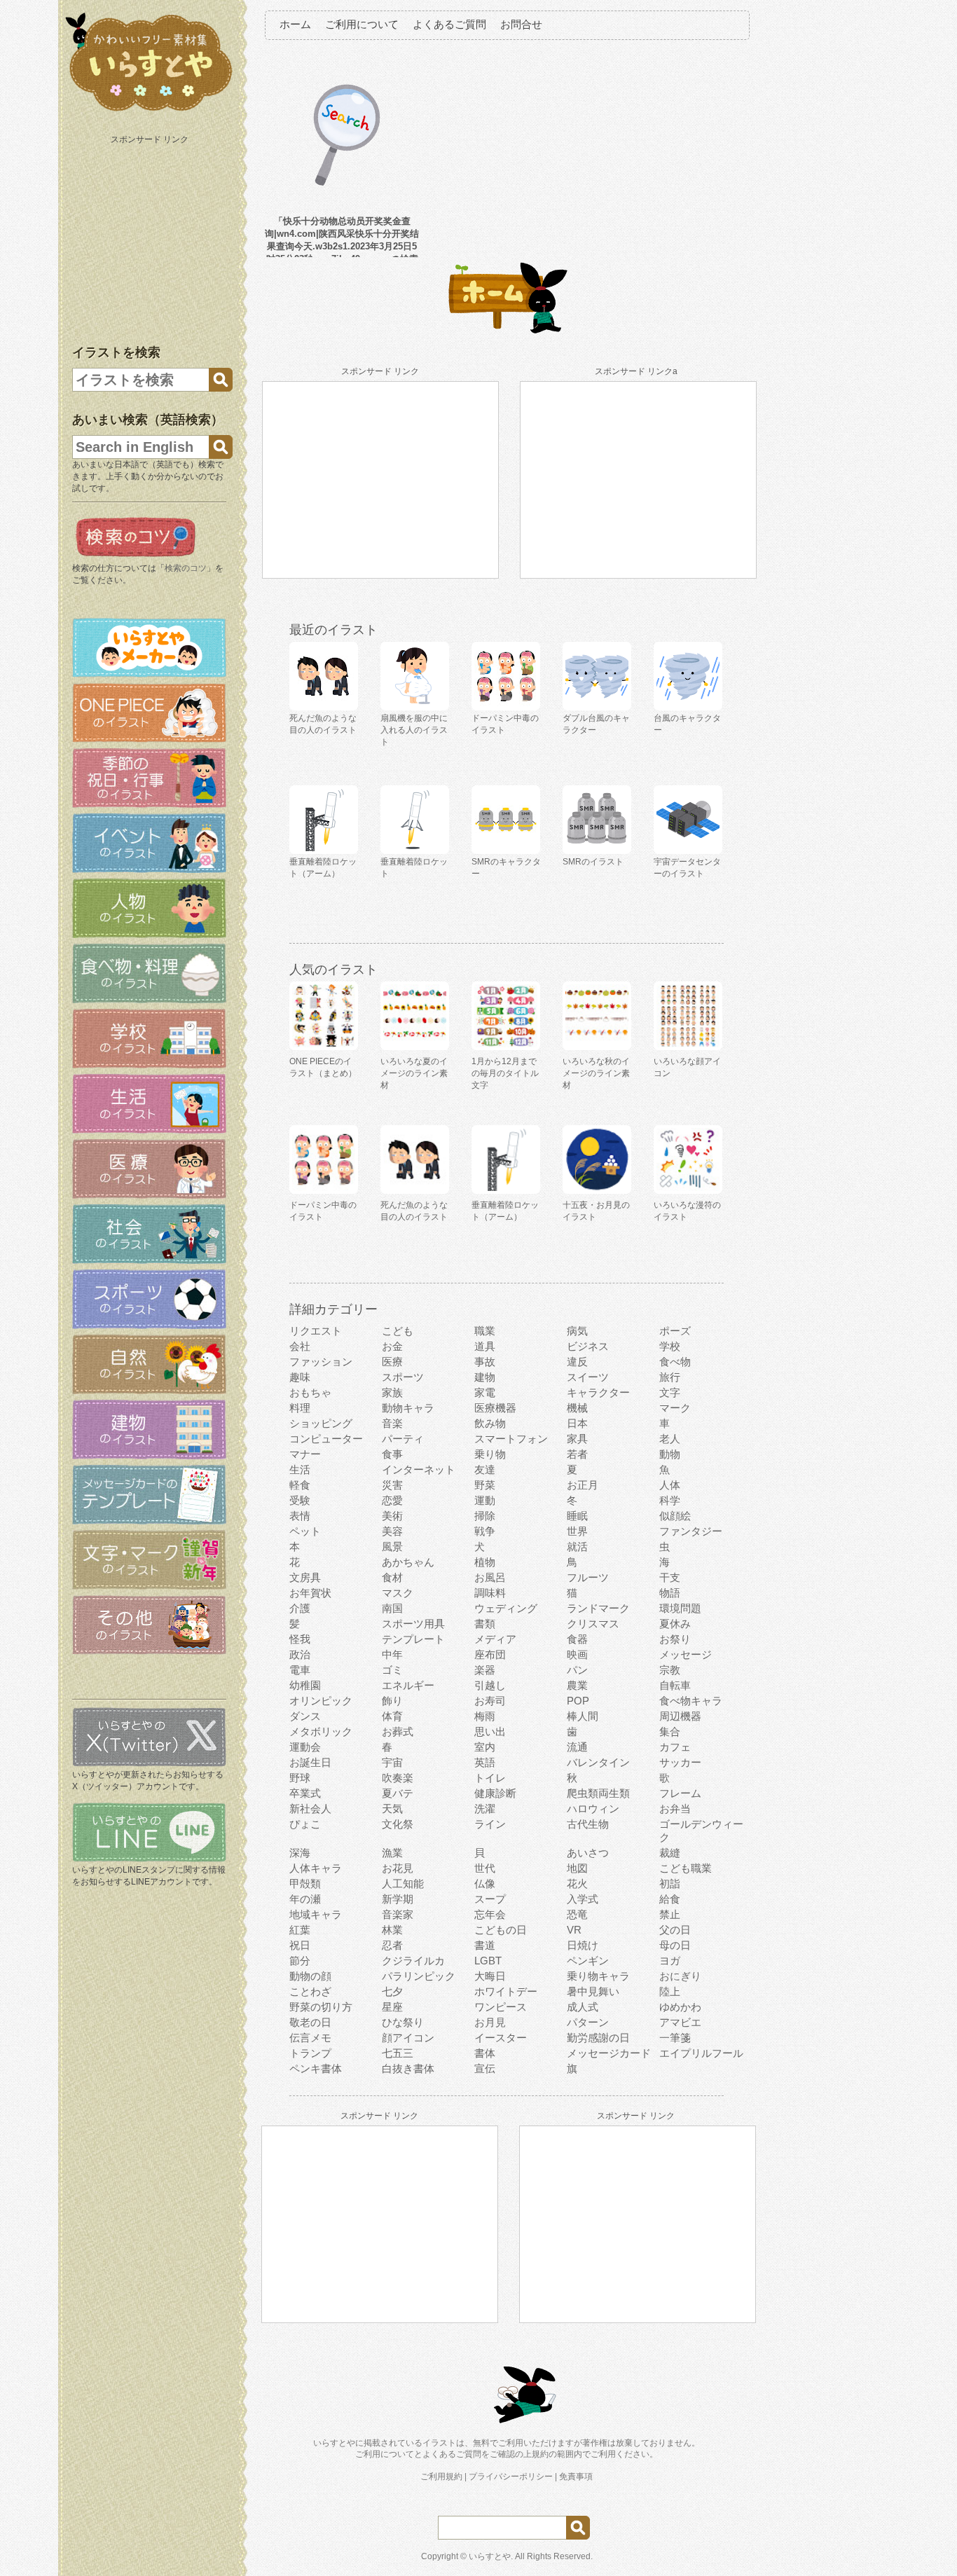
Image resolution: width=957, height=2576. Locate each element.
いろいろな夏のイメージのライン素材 (414, 1073)
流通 (577, 1747)
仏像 (485, 1883)
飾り (392, 1701)
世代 (485, 1868)
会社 (300, 1346)
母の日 (675, 1945)
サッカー (680, 1762)
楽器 (485, 1670)
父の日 (675, 1930)
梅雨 (485, 1716)
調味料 (490, 1593)
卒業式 (305, 1793)
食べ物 (675, 1362)
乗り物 (490, 1454)
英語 (485, 1762)
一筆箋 (675, 2038)
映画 (577, 1654)
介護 (300, 1608)
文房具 (305, 1577)
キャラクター (598, 1392)
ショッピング (321, 1423)
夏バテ (398, 1793)
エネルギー (408, 1685)
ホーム (295, 24)
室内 (485, 1747)
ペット (305, 1531)
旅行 (670, 1377)
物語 (670, 1593)
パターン (588, 2022)
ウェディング (506, 1608)
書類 (485, 1624)
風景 (392, 1547)
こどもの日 (501, 1930)
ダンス (305, 1716)
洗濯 (485, 1809)
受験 (300, 1500)
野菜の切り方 (321, 2007)
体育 (392, 1716)
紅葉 (300, 1930)
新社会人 (310, 1809)
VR (574, 1930)
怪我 (300, 1639)
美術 (392, 1516)
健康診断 (495, 1793)
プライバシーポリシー (511, 2477)
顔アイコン (408, 2038)
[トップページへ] (149, 111)
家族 (392, 1392)
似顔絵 (675, 1516)
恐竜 (577, 1914)
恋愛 (392, 1500)
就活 (577, 1547)
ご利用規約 (441, 2477)
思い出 (490, 1731)
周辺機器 (680, 1716)
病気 (577, 1331)
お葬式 (398, 1731)
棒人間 (583, 1716)
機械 (577, 1408)
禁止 (670, 1914)
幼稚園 (305, 1685)
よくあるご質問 (449, 24)
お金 (392, 1346)
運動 (485, 1500)
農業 (577, 1685)
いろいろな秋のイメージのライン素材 (596, 1073)
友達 (485, 1469)
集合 (670, 1731)
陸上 (670, 1991)
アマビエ (680, 2022)
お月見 (490, 2022)
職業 (485, 1331)
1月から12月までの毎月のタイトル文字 (505, 1073)
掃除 (485, 1516)
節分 (300, 1961)
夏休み (675, 1624)
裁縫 (670, 1853)
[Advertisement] (151, 237)
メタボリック (321, 1731)
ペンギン (588, 1961)
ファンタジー (691, 1531)
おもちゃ (310, 1392)
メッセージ (686, 1654)
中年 (392, 1654)
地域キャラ (316, 1914)
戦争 (485, 1531)
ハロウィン (593, 1809)
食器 (577, 1639)
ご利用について (362, 24)
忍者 (392, 1945)
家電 (485, 1392)
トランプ (310, 2053)
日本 (577, 1423)
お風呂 (490, 1577)
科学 (670, 1500)
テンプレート (413, 1639)
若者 (577, 1454)
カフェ (675, 1747)
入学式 (583, 1899)
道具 (485, 1346)
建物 (485, 1377)
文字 (670, 1392)
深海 (300, 1853)
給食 (670, 1899)
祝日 (300, 1945)
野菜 (485, 1485)
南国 (392, 1608)
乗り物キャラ (598, 1976)
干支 (670, 1577)
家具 (577, 1439)
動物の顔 (310, 1976)
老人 (670, 1439)
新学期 (398, 1899)
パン (577, 1670)
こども (398, 1331)
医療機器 (495, 1408)
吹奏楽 (398, 1778)
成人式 (583, 2007)
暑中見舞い (593, 1991)
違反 (577, 1362)
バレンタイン (598, 1762)
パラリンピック (419, 1976)
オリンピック (321, 1701)
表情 (300, 1516)
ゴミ (392, 1670)
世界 (577, 1531)
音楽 (392, 1423)
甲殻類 (305, 1883)
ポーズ (675, 1331)
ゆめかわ (680, 2007)
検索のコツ (186, 568)
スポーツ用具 (413, 1624)
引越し (490, 1685)
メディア (495, 1639)
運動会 (305, 1747)
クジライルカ (413, 1961)
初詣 (670, 1883)
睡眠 (577, 1516)
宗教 (670, 1670)
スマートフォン (511, 1439)
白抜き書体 (408, 2068)
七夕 (392, 1991)
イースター (501, 2038)
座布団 (490, 1654)
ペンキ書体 (316, 2068)
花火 (577, 1883)
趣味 (300, 1377)
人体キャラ (316, 1868)
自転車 (675, 1685)
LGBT (488, 1961)
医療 (392, 1362)
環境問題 (680, 1608)
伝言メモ (310, 2038)
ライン (490, 1824)
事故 (485, 1362)
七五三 (398, 2053)
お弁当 (675, 1809)
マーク (675, 1408)
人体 (670, 1485)
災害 (392, 1485)
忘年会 (490, 1914)
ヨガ (670, 1961)
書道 (485, 1945)
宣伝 (485, 2068)
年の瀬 (305, 1899)
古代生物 (588, 1824)
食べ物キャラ (691, 1701)
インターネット (419, 1469)
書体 (485, 2053)
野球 (300, 1778)
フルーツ (588, 1577)
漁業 (392, 1853)
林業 (392, 1930)
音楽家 (398, 1914)
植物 (485, 1562)
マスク (398, 1593)
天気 (392, 1809)
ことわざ (310, 1991)
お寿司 (490, 1701)
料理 (300, 1408)
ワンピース (501, 2007)
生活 (300, 1469)
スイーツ (588, 1377)
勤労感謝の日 (598, 2038)
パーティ (403, 1439)
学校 (670, 1346)
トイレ (490, 1778)
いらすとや (490, 2556)
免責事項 (576, 2477)
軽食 (300, 1485)
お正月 (583, 1485)
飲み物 (490, 1423)
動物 (670, 1454)
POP (578, 1701)
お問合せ (521, 24)
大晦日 (490, 1976)
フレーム (680, 1793)
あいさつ (588, 1853)
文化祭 (398, 1824)
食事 (392, 1454)
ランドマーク (598, 1608)
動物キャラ (408, 1408)
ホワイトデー (506, 1991)
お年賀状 (310, 1593)
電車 (300, 1670)
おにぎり (680, 1976)
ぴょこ (305, 1824)
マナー (305, 1454)
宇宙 (392, 1762)
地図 (577, 1868)
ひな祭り (403, 2022)
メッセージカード (609, 2053)
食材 (392, 1577)
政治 (300, 1654)
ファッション (321, 1362)
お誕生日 (310, 1762)
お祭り (675, 1639)
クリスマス (593, 1624)
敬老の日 (310, 2022)
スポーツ (403, 1377)
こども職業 (686, 1868)
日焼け (583, 1945)
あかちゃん (408, 1562)
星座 (392, 2007)
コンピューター (326, 1439)
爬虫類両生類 (598, 1793)
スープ (490, 1899)
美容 (392, 1531)
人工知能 (403, 1883)
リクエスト (316, 1331)
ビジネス (588, 1346)
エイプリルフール (701, 2053)
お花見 (398, 1868)
